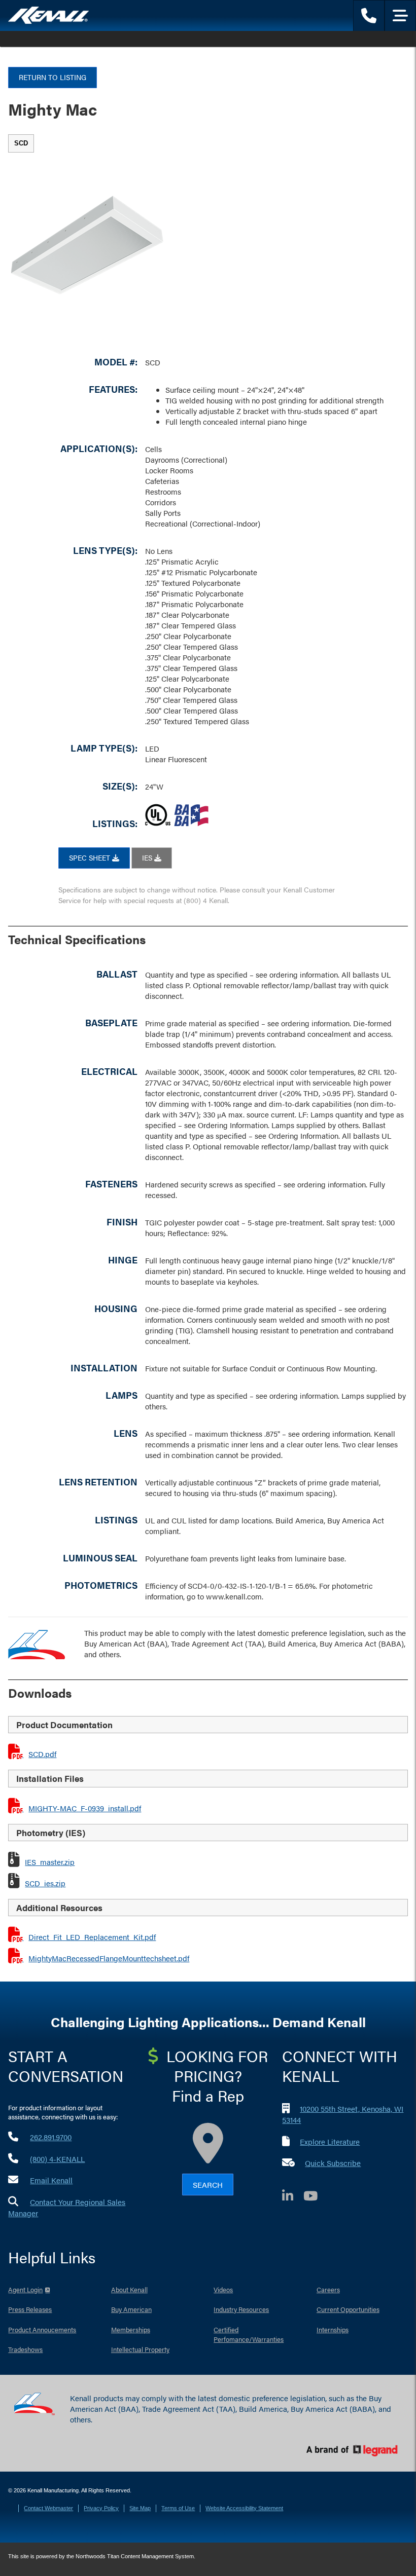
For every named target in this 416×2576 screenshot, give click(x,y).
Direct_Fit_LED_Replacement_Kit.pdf (92, 1937)
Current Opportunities (348, 2309)
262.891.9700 (51, 2137)
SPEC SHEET (91, 857)
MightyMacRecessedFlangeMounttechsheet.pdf (109, 1958)
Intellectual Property (140, 2349)
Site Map (140, 2508)
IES (148, 857)
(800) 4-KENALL (57, 2159)
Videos (223, 2289)
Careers (328, 2289)
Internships (333, 2329)
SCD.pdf (42, 1754)
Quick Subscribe (333, 2163)
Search (208, 2185)
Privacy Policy (101, 2508)
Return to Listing (53, 77)
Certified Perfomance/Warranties (249, 2335)
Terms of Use (178, 2508)
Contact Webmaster (48, 2508)
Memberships (131, 2329)
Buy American (131, 2309)
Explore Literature (330, 2141)
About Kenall (129, 2289)
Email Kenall (51, 2180)
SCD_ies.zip (45, 1883)
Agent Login (25, 2289)
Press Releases (30, 2309)
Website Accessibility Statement (244, 2508)
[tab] (21, 143)
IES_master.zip (50, 1862)
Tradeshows (25, 2349)
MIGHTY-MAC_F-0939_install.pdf (85, 1808)
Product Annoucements (42, 2329)
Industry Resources (241, 2309)
